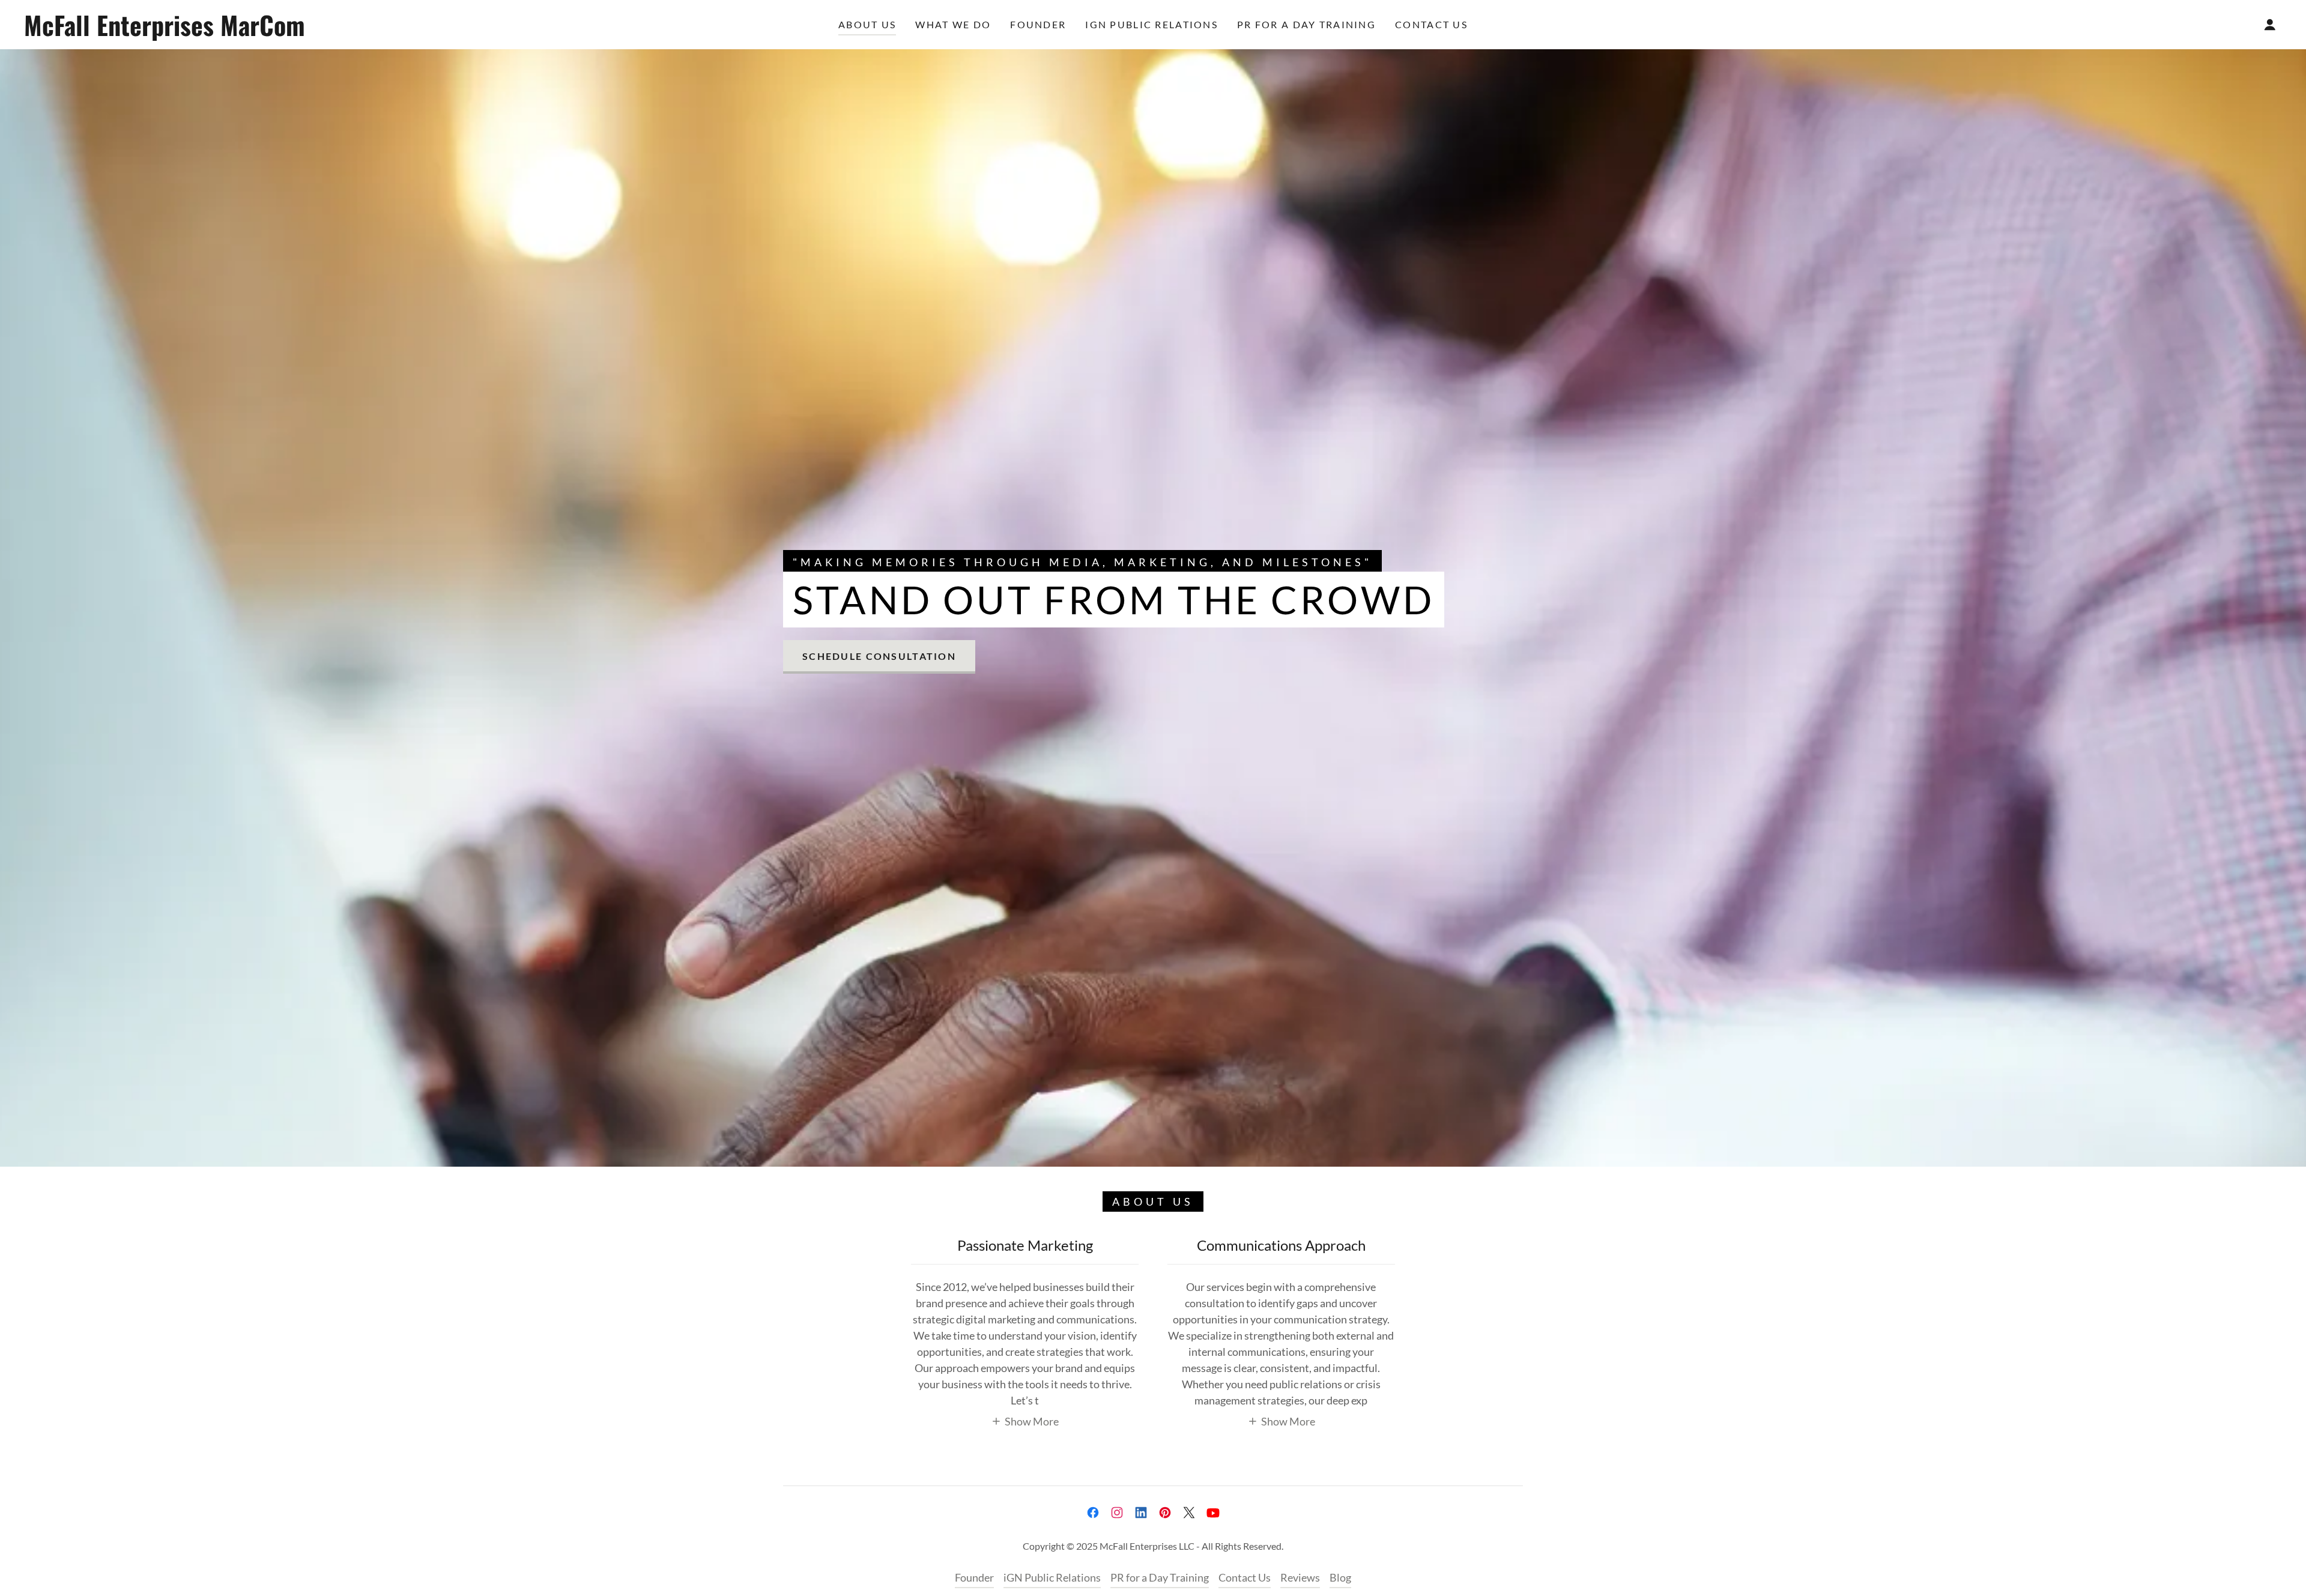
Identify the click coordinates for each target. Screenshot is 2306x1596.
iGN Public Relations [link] (1151, 24)
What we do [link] (953, 24)
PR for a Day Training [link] (1306, 24)
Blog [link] (1340, 1577)
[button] (2270, 25)
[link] (353, 32)
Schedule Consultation (879, 656)
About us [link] (867, 24)
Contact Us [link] (1431, 24)
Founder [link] (1038, 24)
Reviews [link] (1300, 1577)
